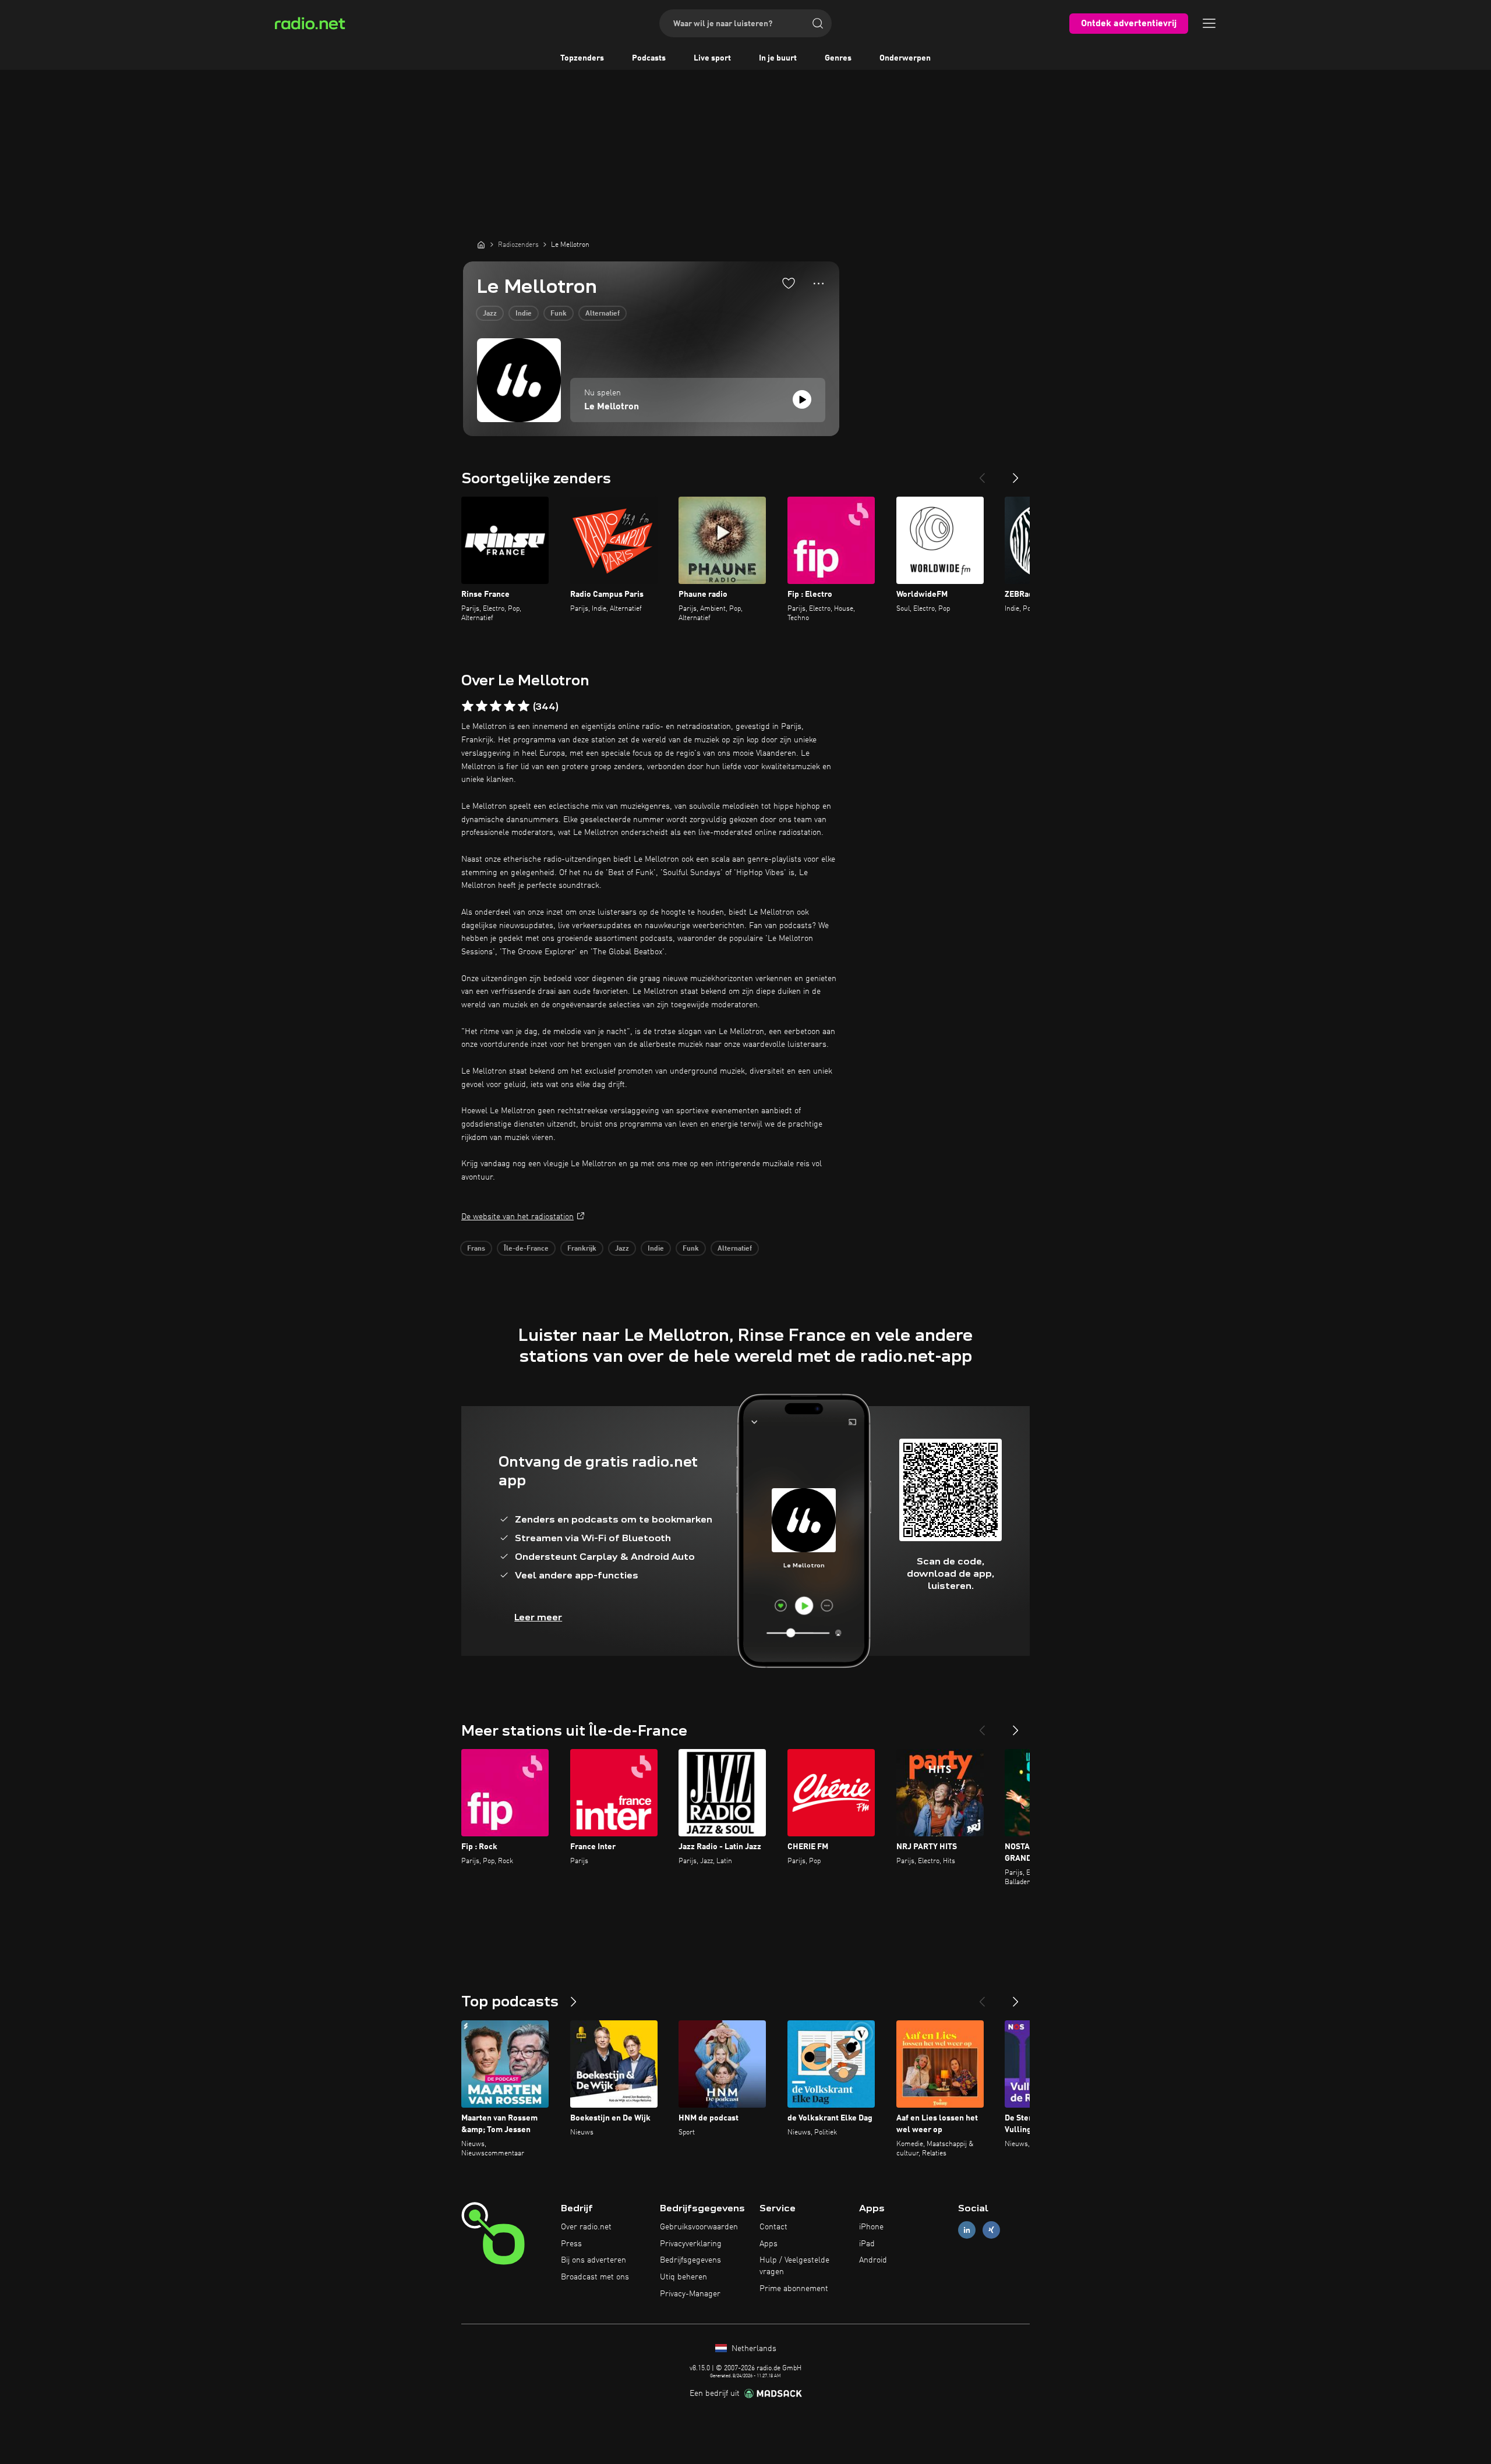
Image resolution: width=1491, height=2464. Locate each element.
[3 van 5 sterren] (496, 706)
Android (873, 2260)
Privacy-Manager (690, 2294)
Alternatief (603, 314)
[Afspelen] (802, 399)
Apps (769, 2244)
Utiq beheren (683, 2277)
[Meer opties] (819, 284)
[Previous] (982, 473)
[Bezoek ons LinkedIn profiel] (967, 2230)
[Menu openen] (1209, 23)
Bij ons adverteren (593, 2260)
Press (571, 2244)
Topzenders (582, 58)
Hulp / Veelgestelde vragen (794, 2266)
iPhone (871, 2227)
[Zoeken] (818, 23)
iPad (867, 2244)
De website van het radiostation (517, 1217)
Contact (773, 2227)
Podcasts (649, 58)
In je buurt (778, 58)
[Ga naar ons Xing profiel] (991, 2230)
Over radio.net (586, 2227)
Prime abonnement (794, 2289)
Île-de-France (526, 1249)
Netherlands (753, 2349)
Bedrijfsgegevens (690, 2260)
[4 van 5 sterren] (510, 706)
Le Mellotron (612, 407)
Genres (838, 58)
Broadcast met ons (595, 2277)
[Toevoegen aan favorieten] (789, 283)
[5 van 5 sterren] (524, 706)
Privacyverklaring (691, 2244)
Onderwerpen (905, 58)
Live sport (712, 58)
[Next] (1016, 473)
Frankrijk (582, 1249)
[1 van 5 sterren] (468, 706)
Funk (559, 314)
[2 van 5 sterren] (482, 706)
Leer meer (538, 1617)
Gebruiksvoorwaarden (699, 2227)
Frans (476, 1249)
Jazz (490, 314)
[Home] (481, 245)
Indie (524, 314)
